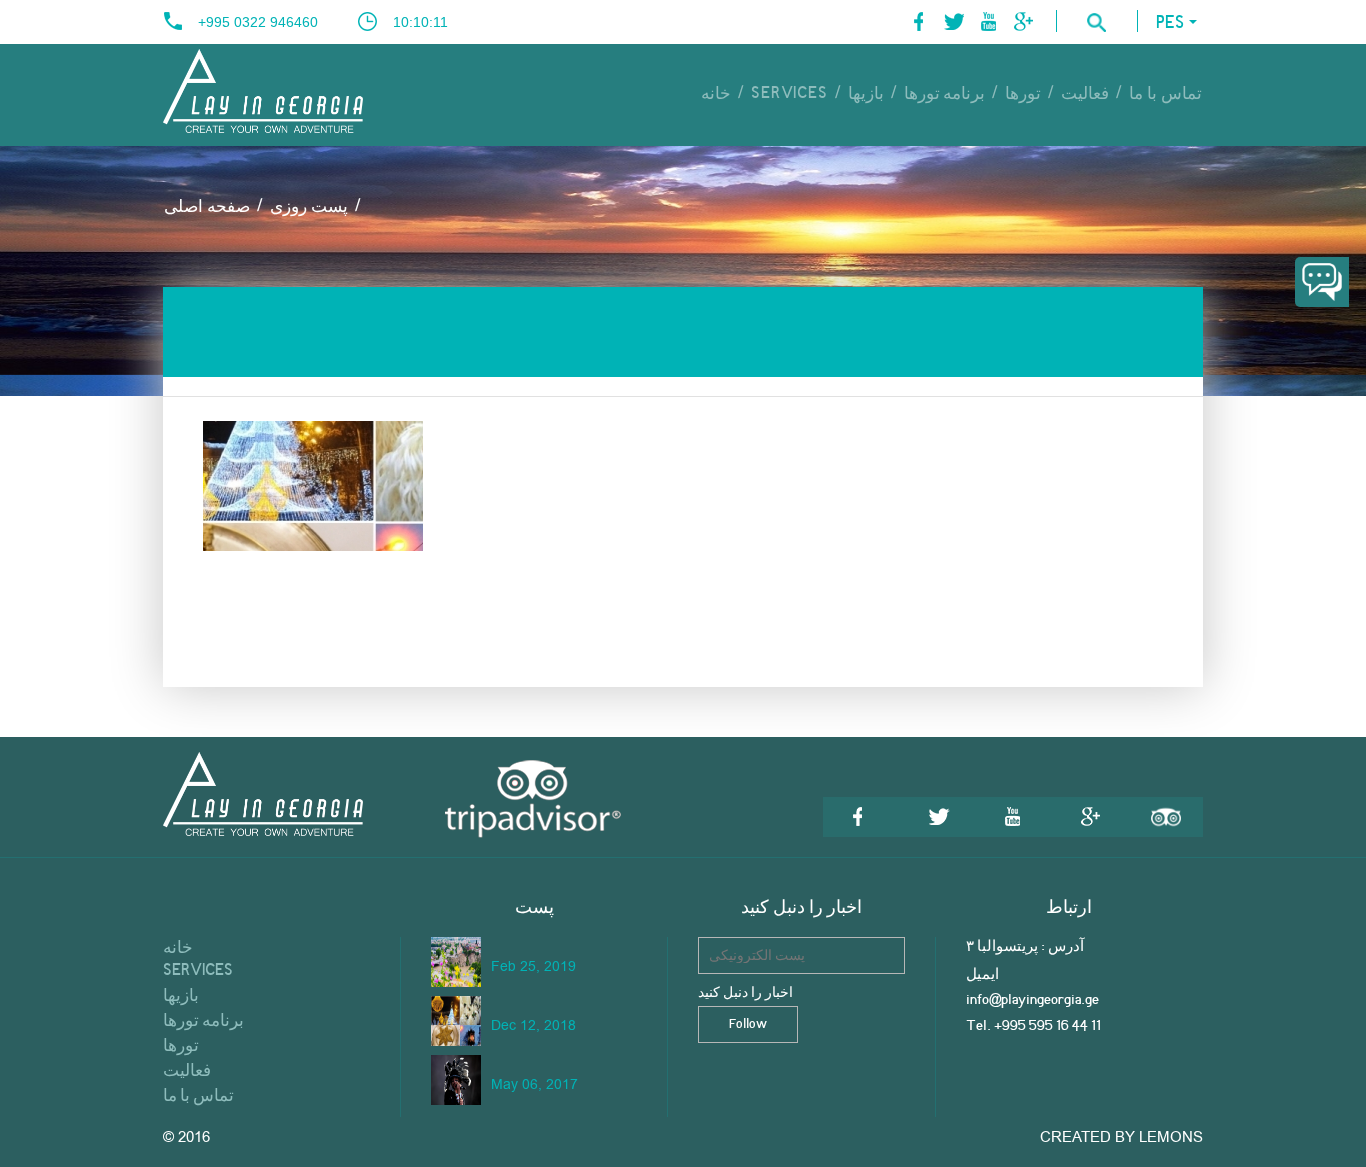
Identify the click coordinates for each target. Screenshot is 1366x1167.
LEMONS (1171, 1137)
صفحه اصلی (207, 207)
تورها (1023, 94)
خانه (716, 94)
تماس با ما (1165, 94)
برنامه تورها (945, 94)
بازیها (866, 94)
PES (1170, 23)
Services (789, 94)
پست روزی (309, 207)
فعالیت (1085, 94)
